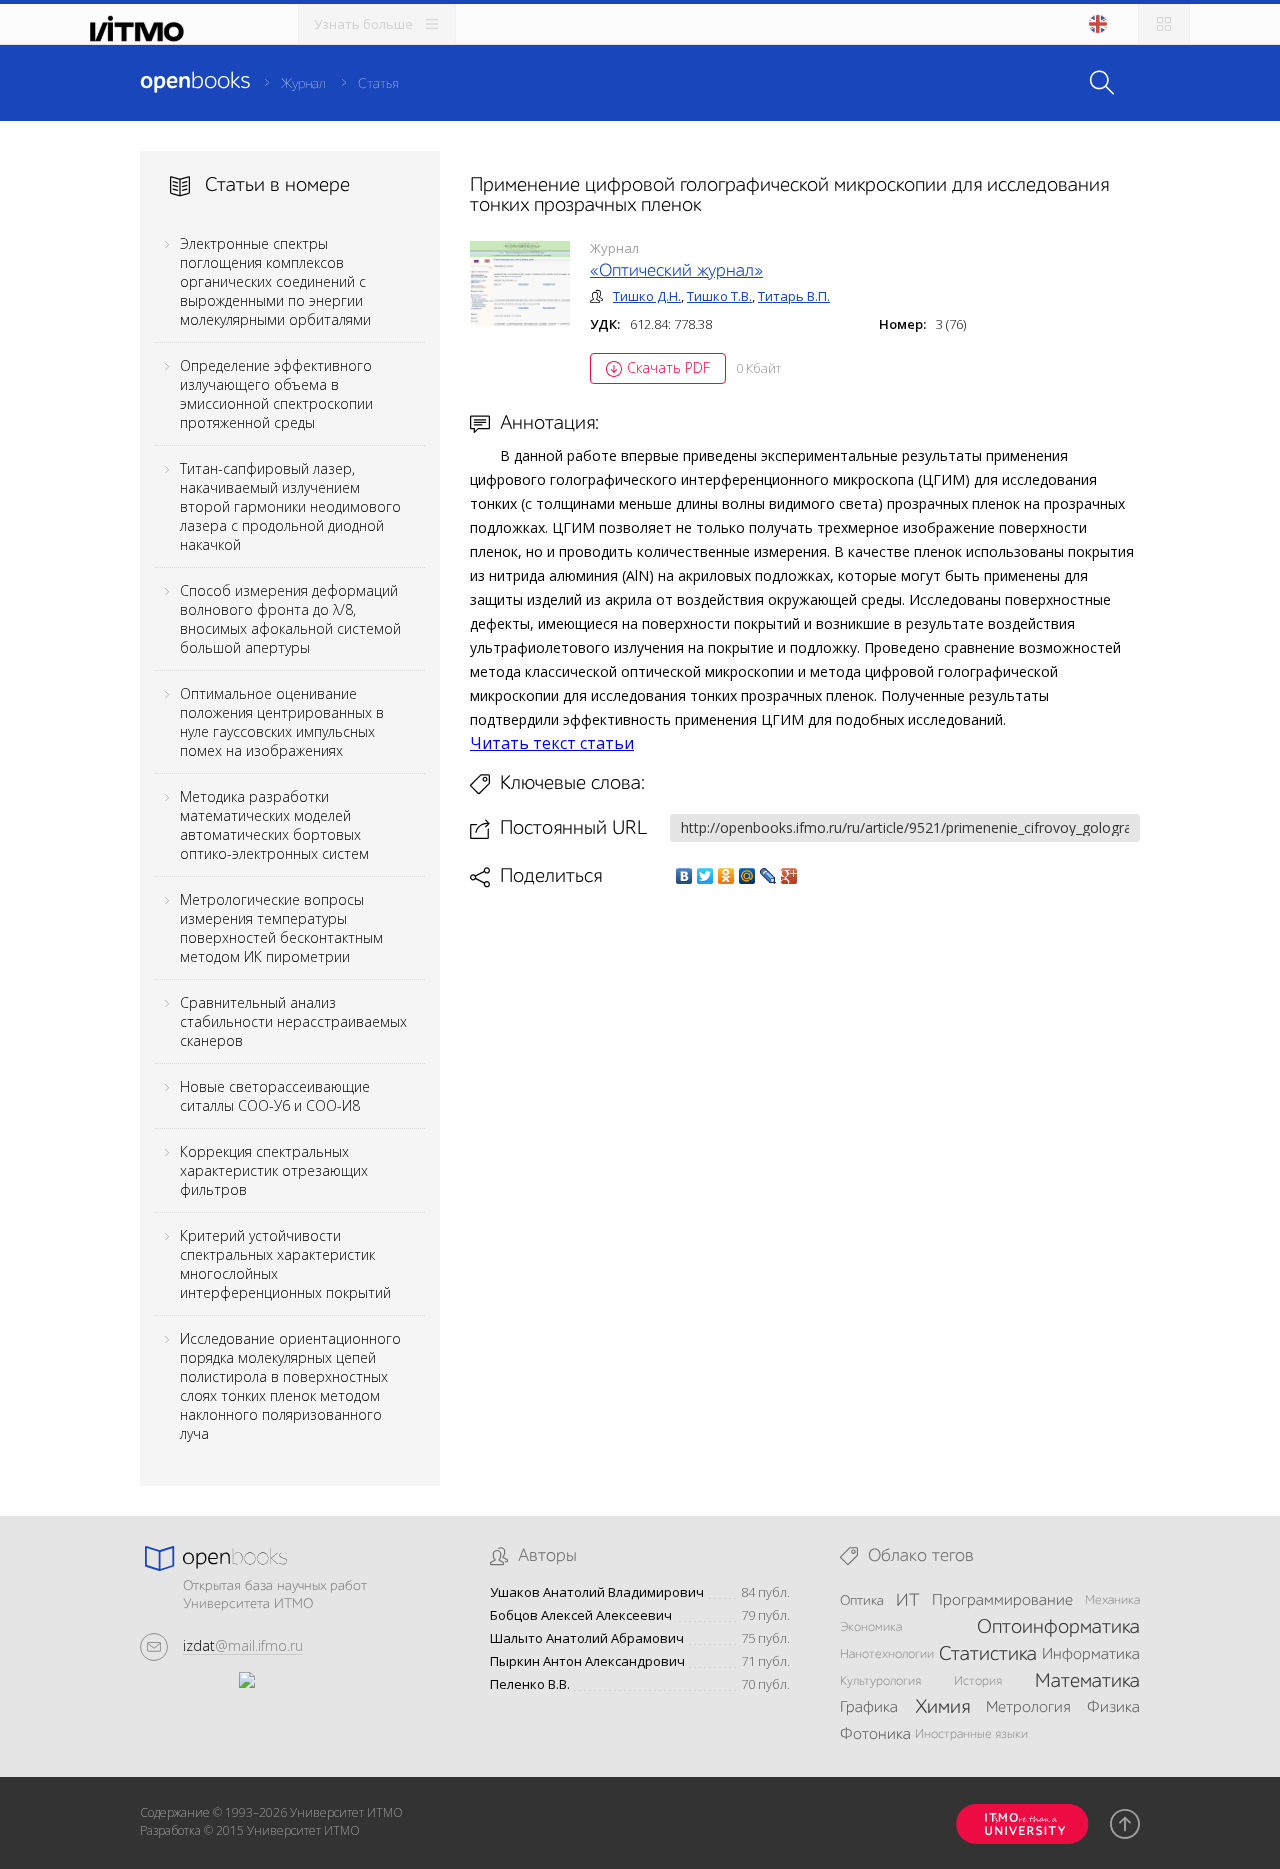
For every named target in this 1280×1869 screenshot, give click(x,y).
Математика (1087, 1682)
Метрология (1028, 1708)
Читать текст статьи (552, 743)
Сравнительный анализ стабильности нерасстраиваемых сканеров (293, 1021)
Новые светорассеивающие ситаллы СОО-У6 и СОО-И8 (275, 1096)
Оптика (862, 1601)
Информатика (1091, 1655)
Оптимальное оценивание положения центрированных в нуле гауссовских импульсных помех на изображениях (282, 722)
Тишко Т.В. (719, 296)
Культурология (880, 1681)
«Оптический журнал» (676, 271)
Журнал (303, 84)
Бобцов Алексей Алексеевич (581, 1615)
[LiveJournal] (768, 876)
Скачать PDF (668, 367)
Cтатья (378, 84)
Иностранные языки (971, 1734)
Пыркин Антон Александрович (587, 1661)
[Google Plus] (789, 876)
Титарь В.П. (794, 296)
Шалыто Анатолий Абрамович (587, 1638)
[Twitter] (705, 876)
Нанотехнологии (887, 1654)
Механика (1112, 1600)
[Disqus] (805, 1170)
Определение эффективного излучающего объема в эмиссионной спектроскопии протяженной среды (276, 394)
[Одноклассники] (726, 876)
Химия (942, 1708)
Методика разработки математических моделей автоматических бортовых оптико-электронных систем (274, 825)
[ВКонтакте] (684, 876)
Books (195, 82)
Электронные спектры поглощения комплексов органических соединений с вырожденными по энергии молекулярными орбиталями (275, 281)
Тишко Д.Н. (647, 296)
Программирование (1002, 1601)
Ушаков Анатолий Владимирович (597, 1592)
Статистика (988, 1655)
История (978, 1681)
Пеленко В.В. (530, 1684)
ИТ (908, 1601)
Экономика (871, 1627)
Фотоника (875, 1735)
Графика (869, 1708)
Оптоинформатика (1058, 1628)
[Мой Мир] (747, 876)
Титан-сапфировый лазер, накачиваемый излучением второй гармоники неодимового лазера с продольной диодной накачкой (290, 506)
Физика (1113, 1708)
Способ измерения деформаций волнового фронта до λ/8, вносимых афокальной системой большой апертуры (290, 619)
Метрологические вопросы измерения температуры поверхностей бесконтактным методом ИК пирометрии (281, 928)
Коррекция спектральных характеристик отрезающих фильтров (274, 1170)
